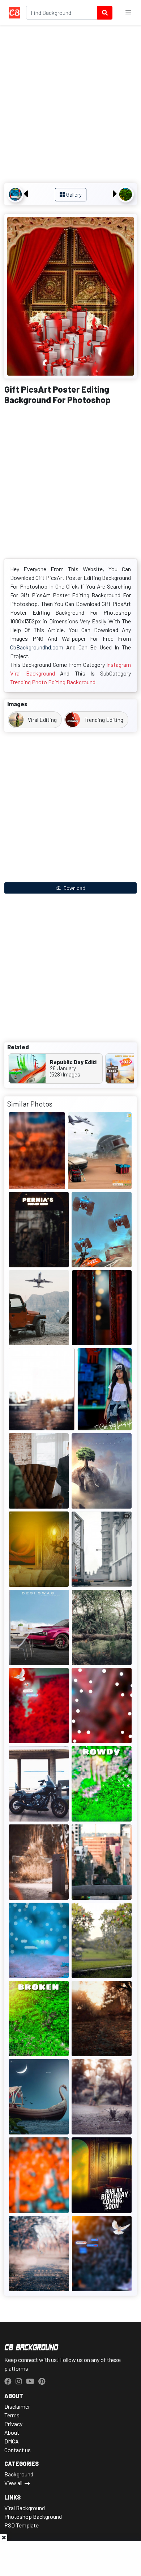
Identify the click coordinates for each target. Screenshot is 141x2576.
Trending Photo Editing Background (53, 682)
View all (13, 2483)
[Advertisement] (70, 105)
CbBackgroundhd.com (37, 647)
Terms (12, 2415)
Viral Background (25, 2508)
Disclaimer (17, 2406)
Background (19, 2474)
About (12, 2432)
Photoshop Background (33, 2516)
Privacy (13, 2424)
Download (74, 888)
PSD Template (22, 2525)
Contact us (18, 2450)
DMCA (12, 2441)
